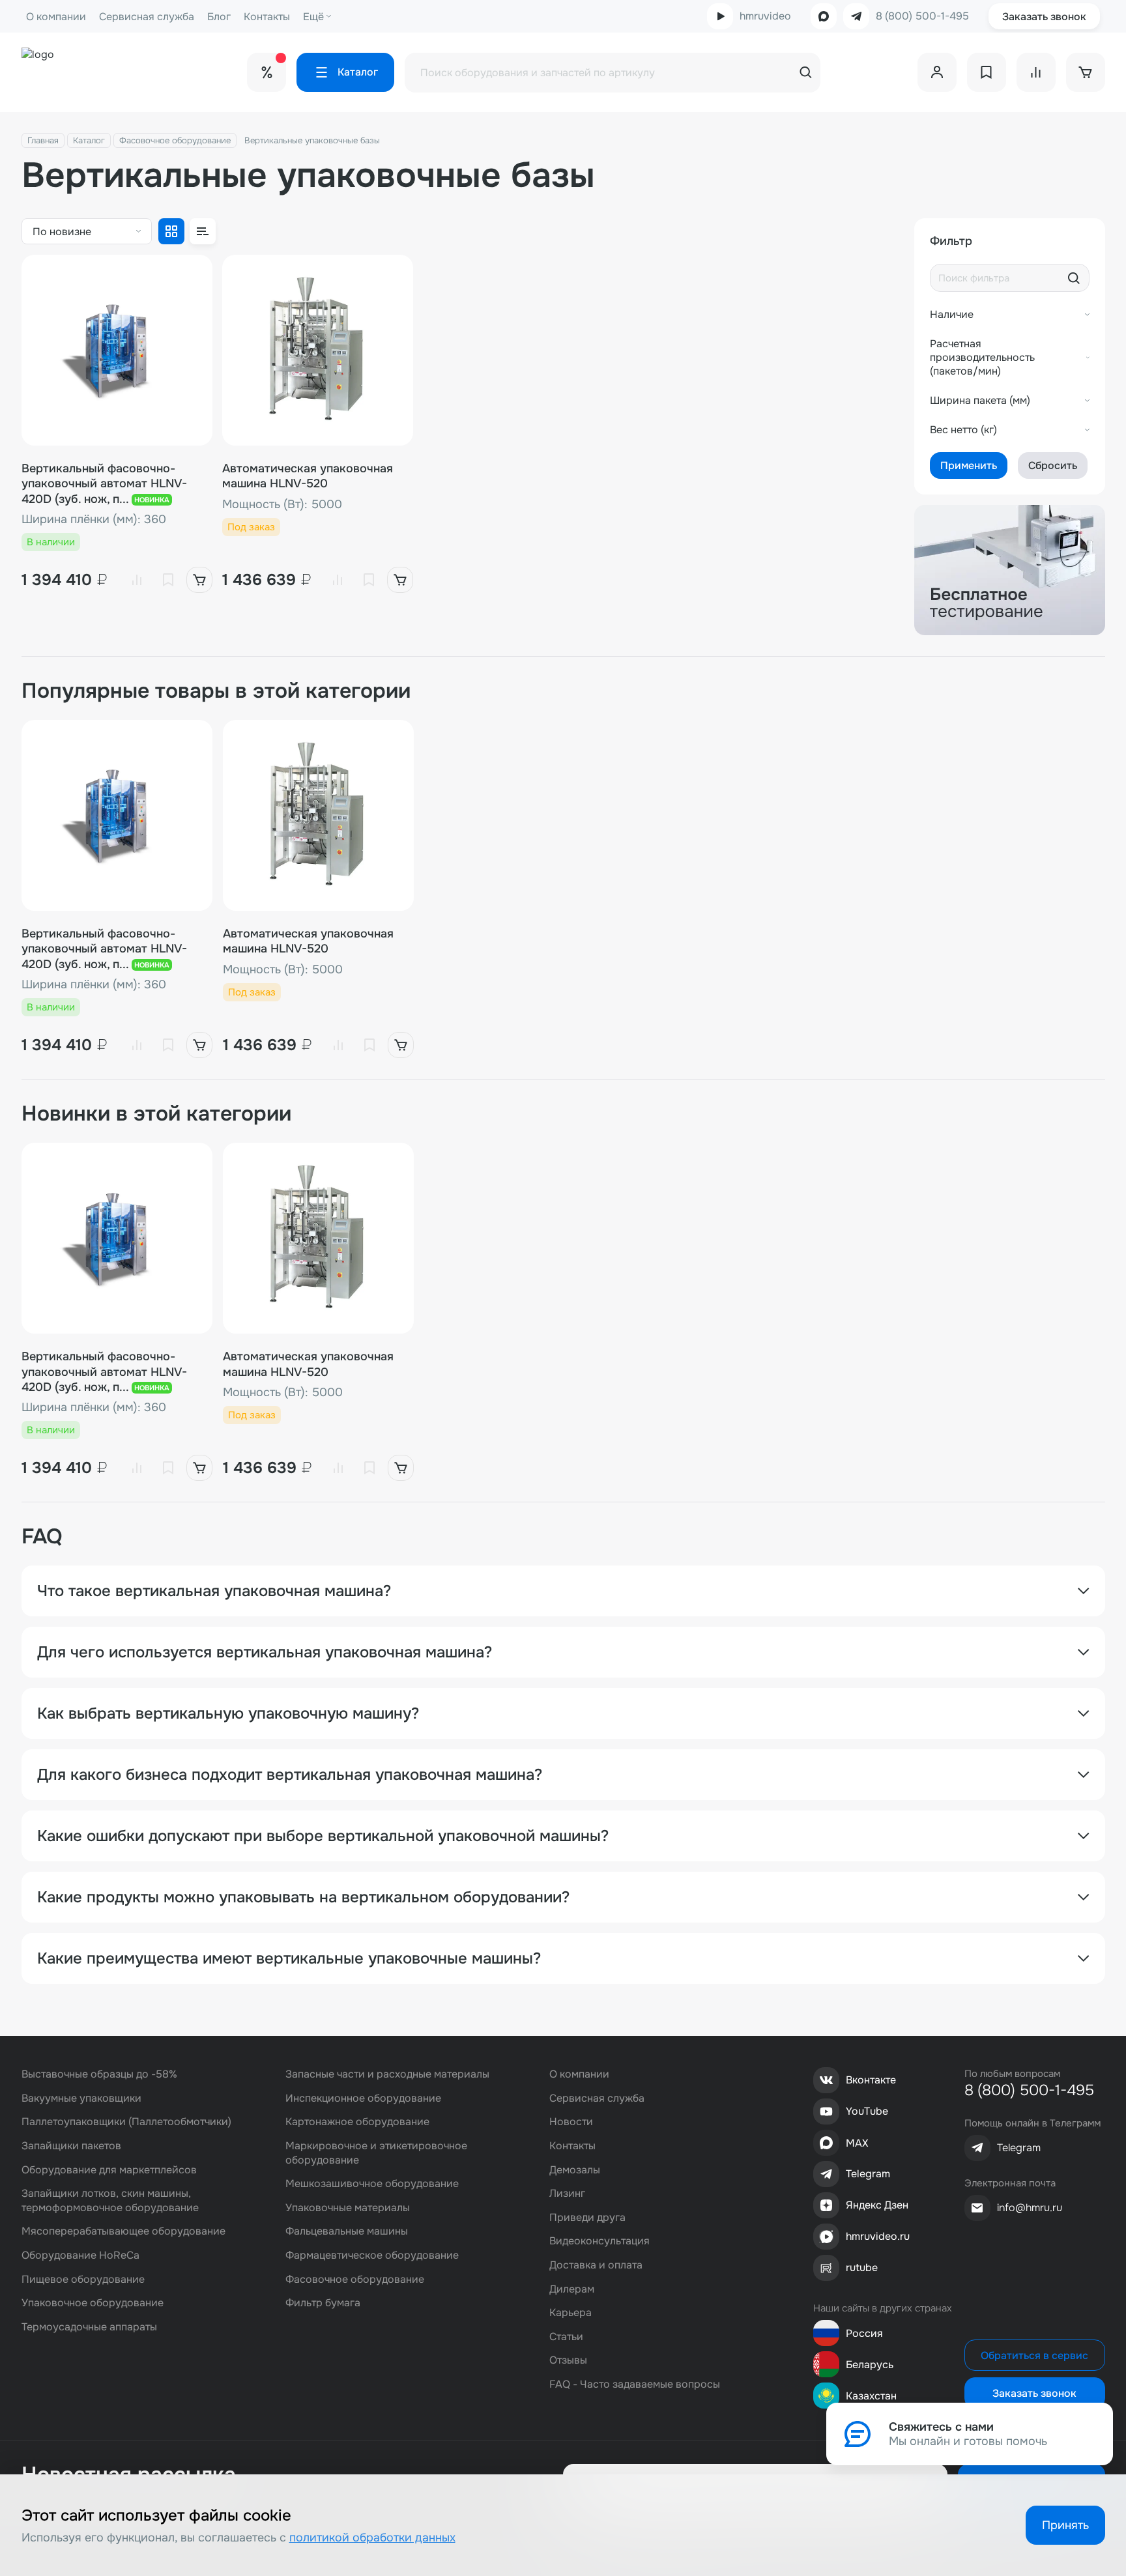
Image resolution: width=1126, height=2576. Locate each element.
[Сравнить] (137, 580)
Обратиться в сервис (1034, 2355)
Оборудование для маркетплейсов (109, 2170)
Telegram (868, 2174)
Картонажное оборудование (357, 2122)
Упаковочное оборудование (93, 2303)
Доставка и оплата (596, 2265)
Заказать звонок (1044, 17)
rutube (862, 2268)
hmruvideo (765, 16)
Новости (571, 2122)
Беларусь (870, 2365)
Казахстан (871, 2396)
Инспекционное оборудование (363, 2098)
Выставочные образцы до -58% (99, 2074)
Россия (864, 2333)
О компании (56, 17)
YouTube (867, 2111)
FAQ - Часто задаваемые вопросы (635, 2384)
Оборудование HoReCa (80, 2255)
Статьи (566, 2337)
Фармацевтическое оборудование (372, 2255)
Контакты (267, 17)
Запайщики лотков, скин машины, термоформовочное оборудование (110, 2200)
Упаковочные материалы (348, 2208)
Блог (219, 17)
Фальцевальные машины (347, 2231)
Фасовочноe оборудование (175, 140)
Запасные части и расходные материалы (387, 2074)
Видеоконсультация (599, 2241)
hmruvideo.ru (878, 2236)
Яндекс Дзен (877, 2205)
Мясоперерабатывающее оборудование (123, 2231)
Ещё (313, 17)
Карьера (570, 2312)
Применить (969, 465)
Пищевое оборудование (83, 2279)
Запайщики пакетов (71, 2146)
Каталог (89, 140)
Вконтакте (871, 2080)
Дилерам (572, 2289)
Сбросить (1053, 465)
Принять (1065, 2525)
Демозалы (575, 2170)
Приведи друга (587, 2217)
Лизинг (567, 2193)
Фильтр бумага (323, 2303)
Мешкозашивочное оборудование (372, 2183)
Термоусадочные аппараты (89, 2327)
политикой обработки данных (372, 2538)
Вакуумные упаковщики (81, 2098)
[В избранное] (168, 580)
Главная (43, 140)
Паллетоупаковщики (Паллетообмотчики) (126, 2122)
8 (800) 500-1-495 (922, 16)
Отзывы (568, 2360)
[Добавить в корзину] (199, 580)
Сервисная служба (147, 17)
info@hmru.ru (1030, 2208)
